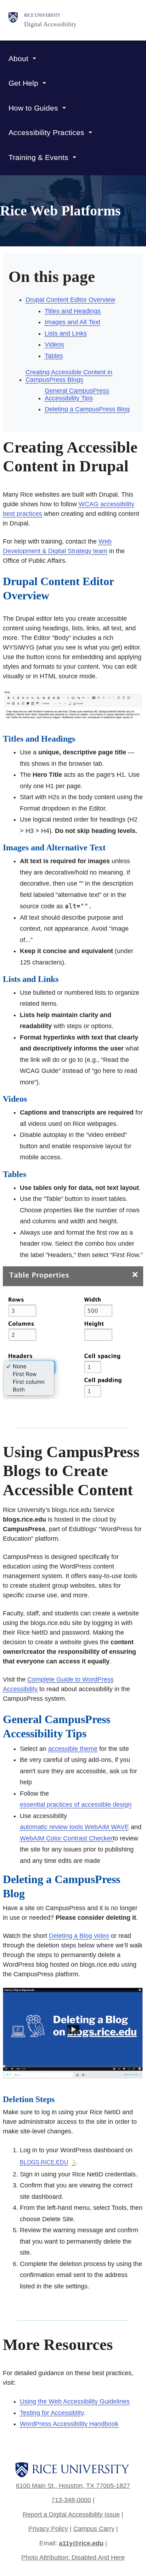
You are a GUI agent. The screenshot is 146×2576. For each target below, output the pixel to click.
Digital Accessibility (50, 24)
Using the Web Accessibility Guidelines (75, 2401)
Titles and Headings (73, 311)
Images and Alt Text (72, 322)
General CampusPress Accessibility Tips (77, 394)
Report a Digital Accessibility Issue (71, 2514)
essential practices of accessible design (76, 1805)
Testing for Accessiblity (52, 2413)
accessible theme (73, 1749)
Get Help (23, 83)
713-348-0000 (71, 2500)
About (18, 58)
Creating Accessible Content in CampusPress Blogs (69, 376)
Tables (54, 356)
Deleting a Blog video (79, 1936)
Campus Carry (94, 2529)
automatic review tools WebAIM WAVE (74, 1827)
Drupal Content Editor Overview (70, 300)
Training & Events (38, 157)
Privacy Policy (48, 2529)
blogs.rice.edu (44, 2162)
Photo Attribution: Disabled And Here (73, 2558)
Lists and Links (66, 333)
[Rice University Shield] (13, 20)
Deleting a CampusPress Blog (87, 409)
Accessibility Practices (46, 132)
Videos (54, 344)
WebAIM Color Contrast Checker (66, 1838)
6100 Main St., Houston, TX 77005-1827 (73, 2486)
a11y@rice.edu (81, 2543)
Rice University (42, 15)
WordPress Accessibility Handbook (69, 2424)
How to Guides (33, 108)
